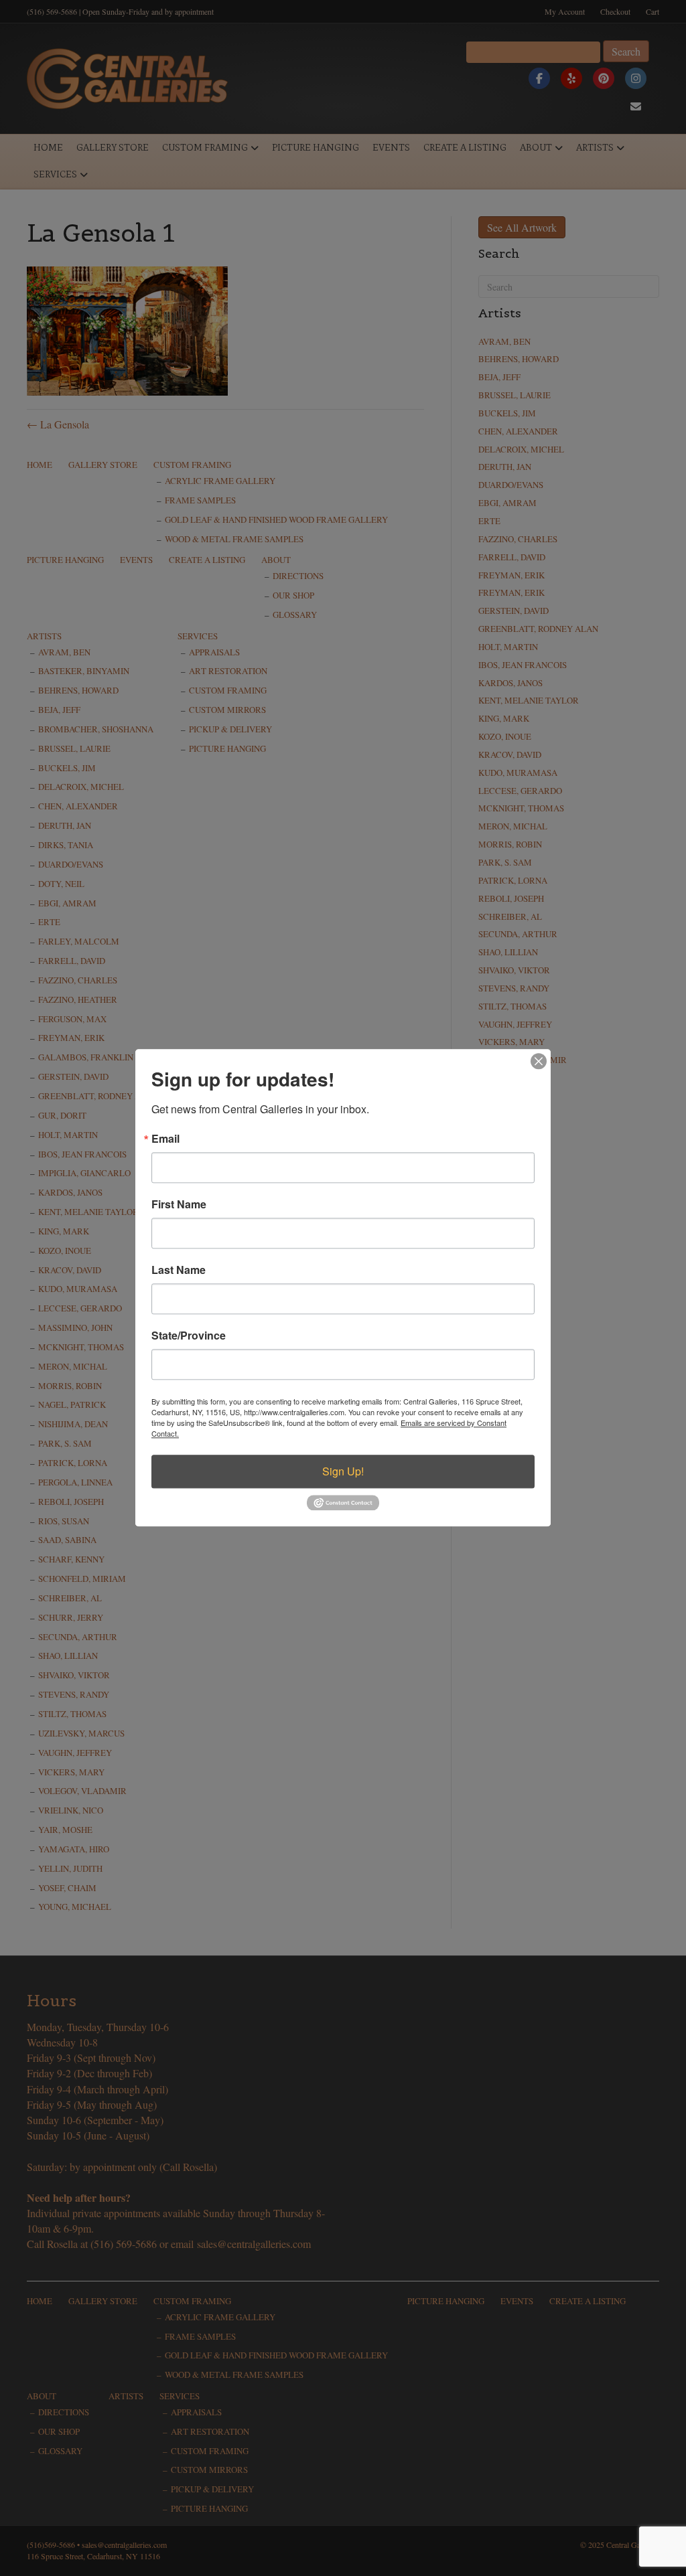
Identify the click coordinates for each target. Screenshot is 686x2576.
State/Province (189, 1336)
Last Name (179, 1270)
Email (165, 1139)
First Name (179, 1204)
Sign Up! (343, 1471)
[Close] (539, 1061)
